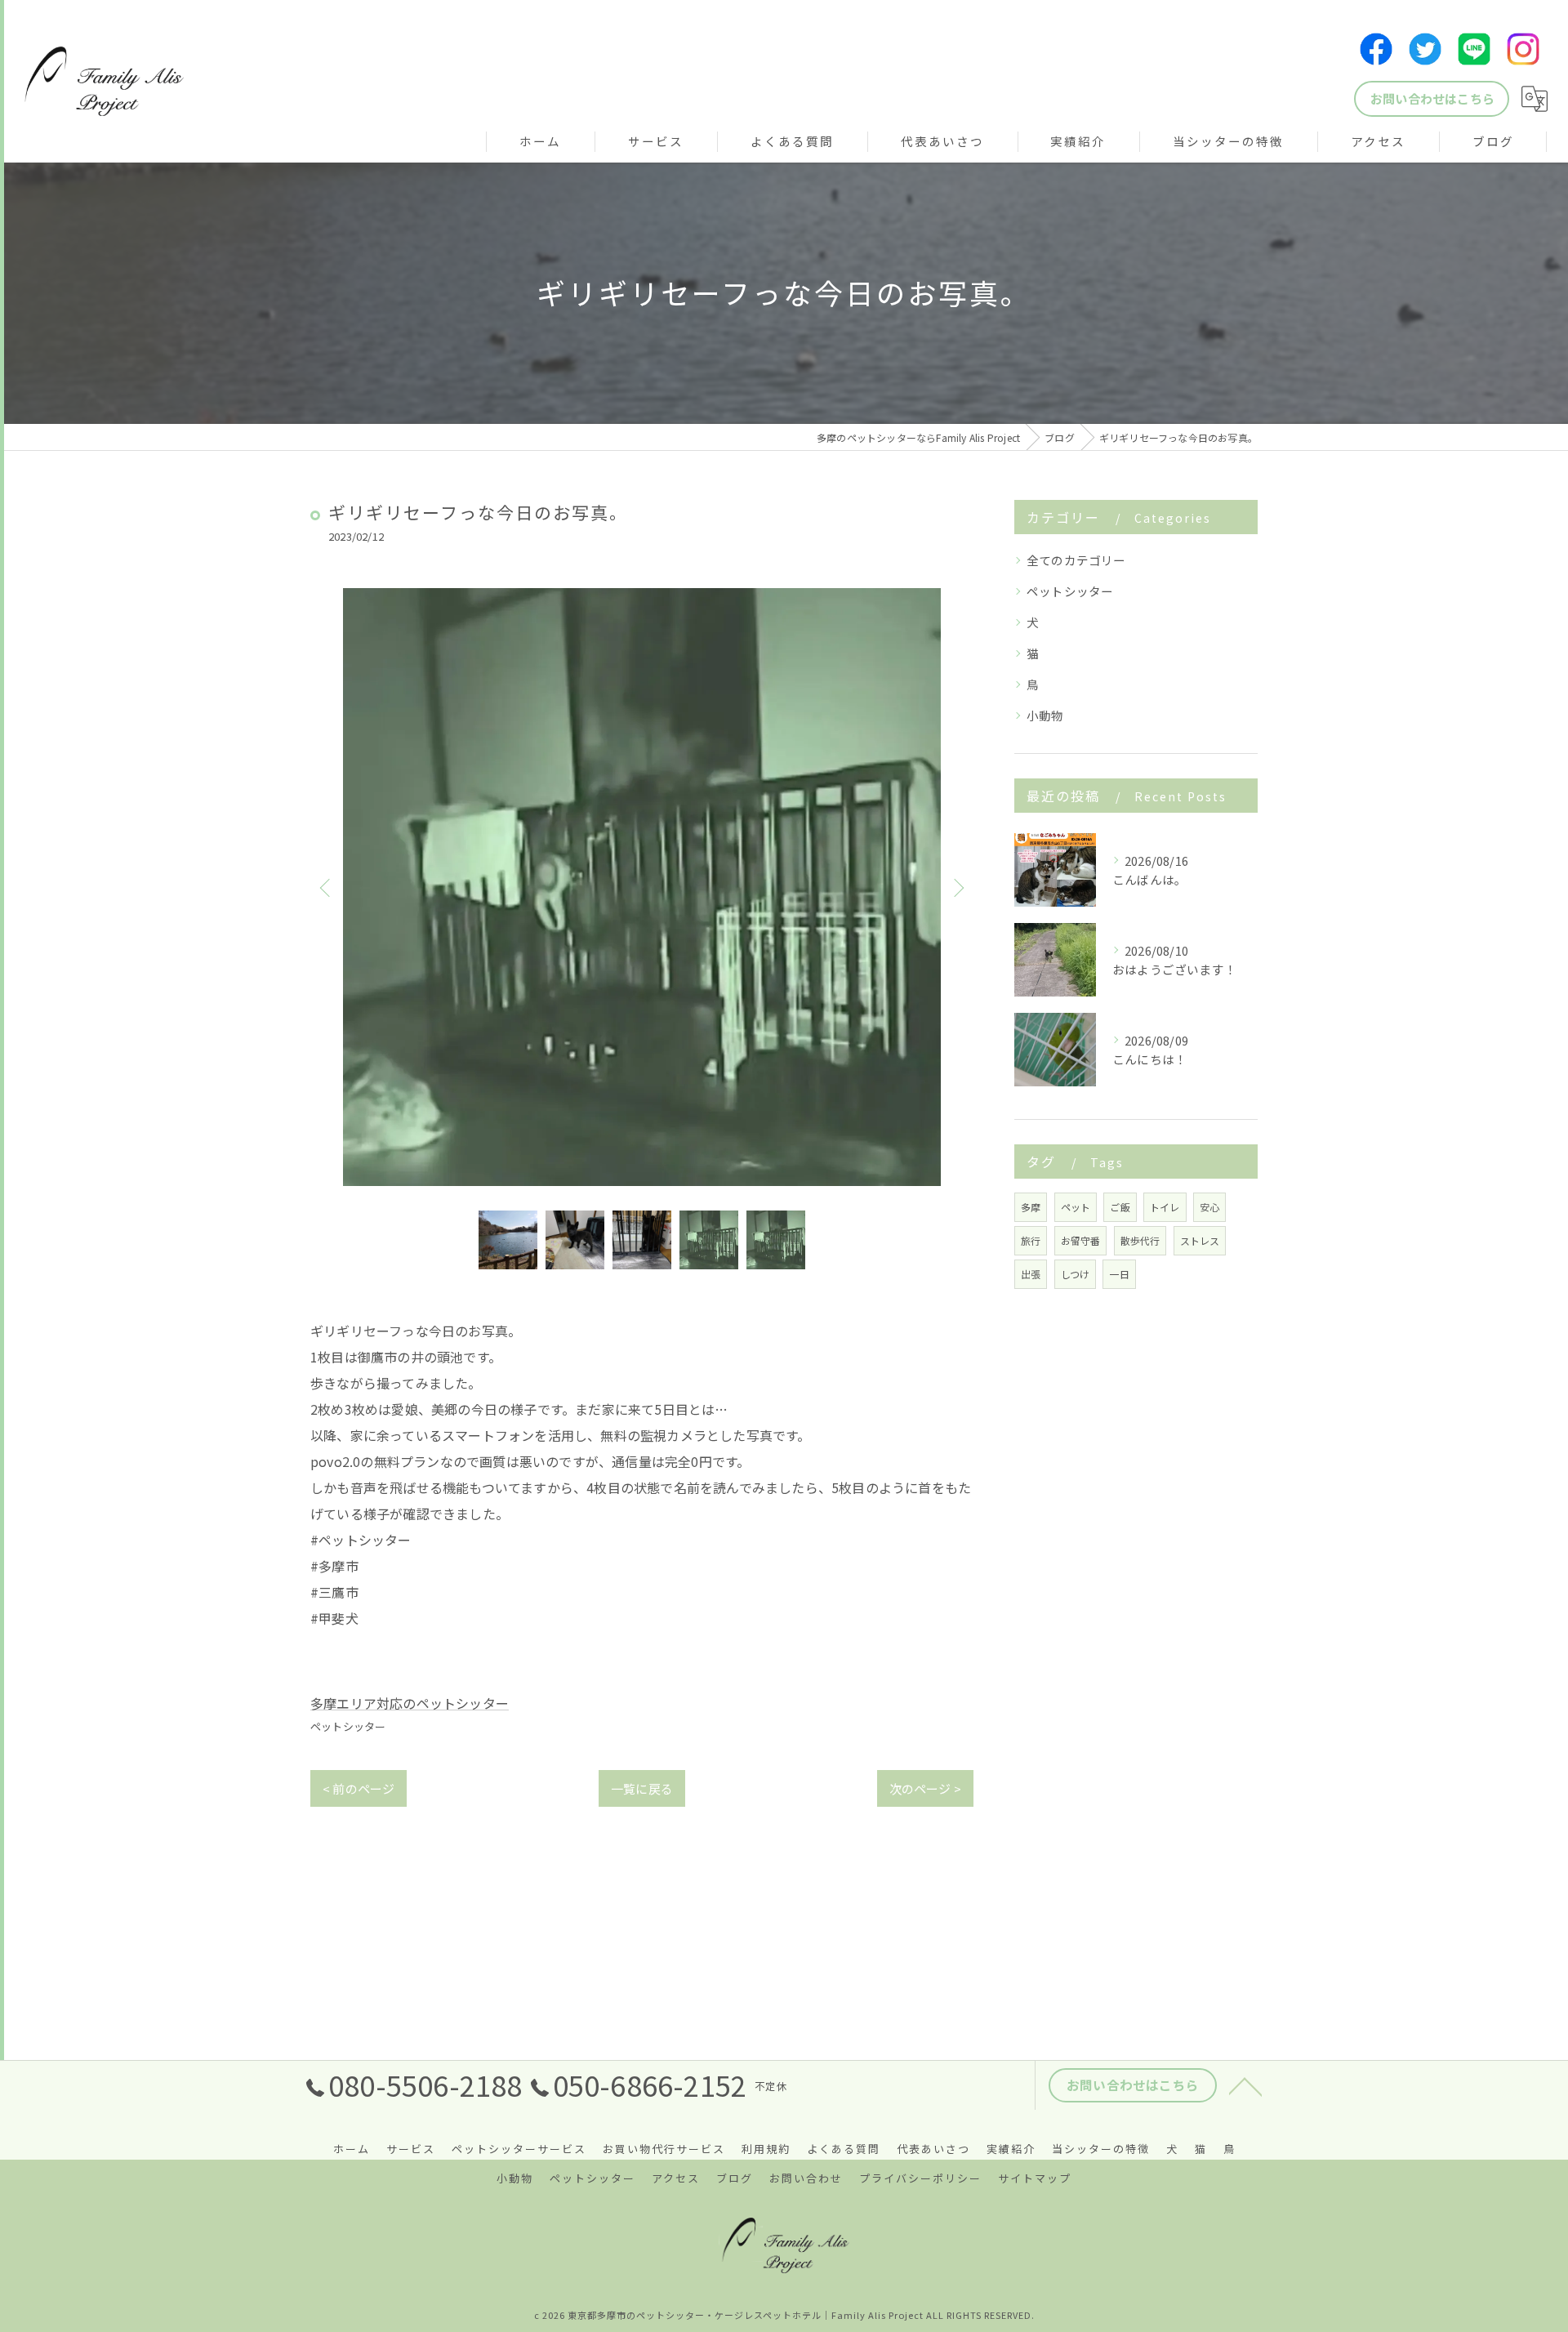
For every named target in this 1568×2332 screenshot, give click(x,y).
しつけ (1076, 1274)
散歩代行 (1140, 1240)
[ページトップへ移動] (1245, 2085)
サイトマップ (1035, 2178)
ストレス (1200, 1240)
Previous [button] (327, 887)
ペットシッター (348, 1726)
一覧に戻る (642, 1788)
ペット (1076, 1207)
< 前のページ (359, 1788)
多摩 (1031, 1207)
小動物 (1045, 715)
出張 (1031, 1274)
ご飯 (1120, 1207)
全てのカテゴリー (1076, 560)
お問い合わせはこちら (1432, 98)
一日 (1119, 1274)
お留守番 (1081, 1240)
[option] (642, 887)
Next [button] (957, 887)
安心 (1209, 1207)
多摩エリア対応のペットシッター (410, 1703)
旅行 (1031, 1240)
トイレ (1165, 1207)
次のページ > (925, 1788)
